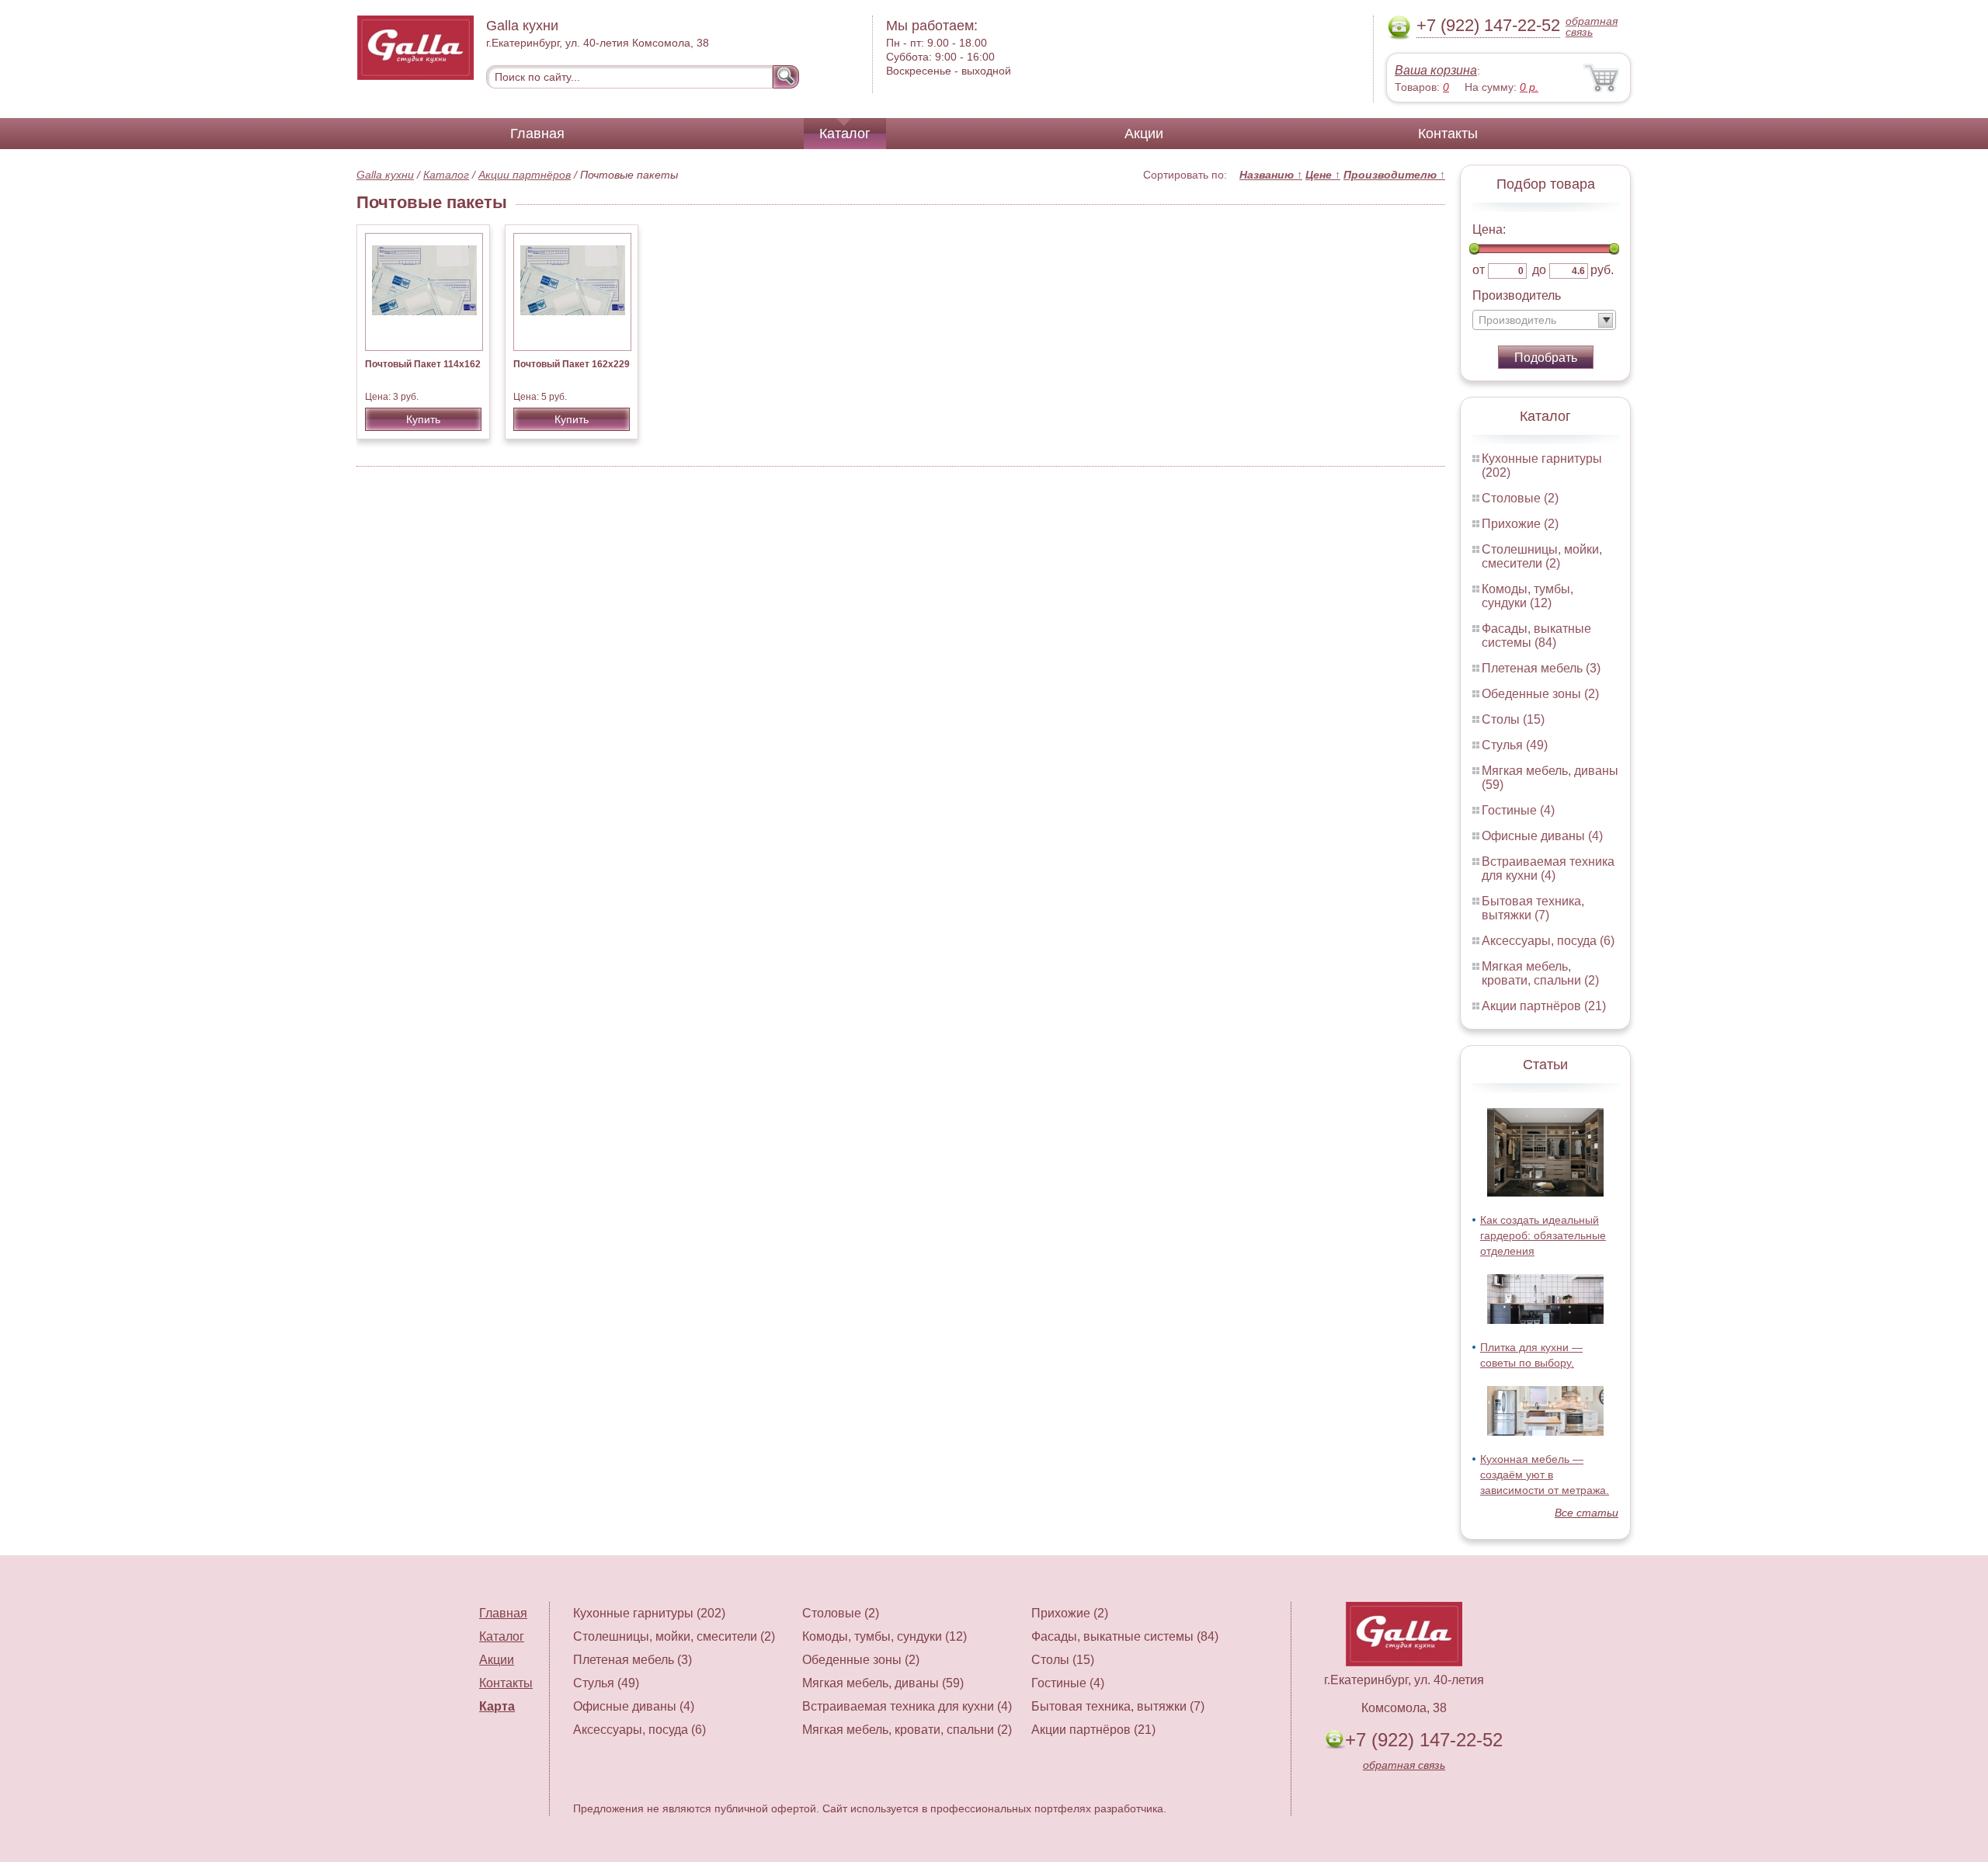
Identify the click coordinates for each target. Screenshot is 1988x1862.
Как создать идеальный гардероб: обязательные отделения (1543, 1235)
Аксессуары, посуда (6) (1548, 941)
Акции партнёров (525, 175)
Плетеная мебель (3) (1541, 668)
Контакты (1448, 134)
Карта (497, 1706)
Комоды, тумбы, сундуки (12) (1527, 596)
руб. (1602, 270)
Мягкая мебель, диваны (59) (883, 1683)
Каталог (845, 134)
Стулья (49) (1515, 745)
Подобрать (1546, 358)
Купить (423, 419)
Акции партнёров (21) (1544, 1006)
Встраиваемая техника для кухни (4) (1548, 868)
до (1539, 270)
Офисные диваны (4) (1542, 836)
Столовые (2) (1520, 498)
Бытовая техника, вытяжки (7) (1533, 908)
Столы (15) (1513, 719)
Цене (1323, 175)
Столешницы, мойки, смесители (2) (1542, 556)
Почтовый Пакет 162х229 (572, 364)
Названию (1271, 175)
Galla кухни (385, 175)
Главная (537, 134)
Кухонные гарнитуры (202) (649, 1613)
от (1479, 270)
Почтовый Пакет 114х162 (423, 364)
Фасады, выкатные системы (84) (1536, 636)
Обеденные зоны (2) (1540, 694)
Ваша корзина (1436, 70)
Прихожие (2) (1520, 524)
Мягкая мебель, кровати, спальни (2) (1540, 973)
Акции (1144, 134)
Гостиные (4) (1518, 810)
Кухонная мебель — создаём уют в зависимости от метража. (1545, 1475)
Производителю (1394, 175)
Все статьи (1587, 1513)
